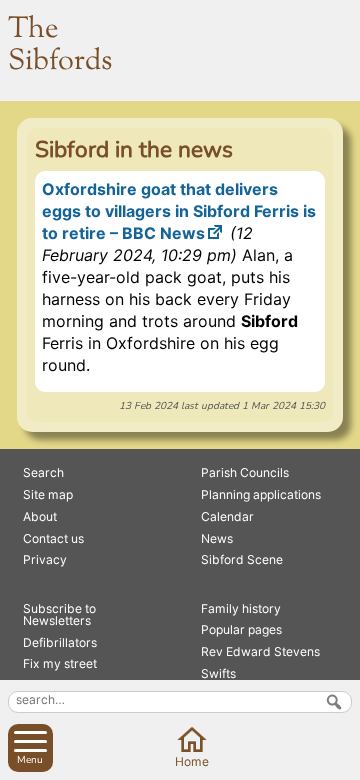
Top (341, 761)
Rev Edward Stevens (260, 651)
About (40, 516)
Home (192, 761)
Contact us (53, 538)
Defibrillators (60, 642)
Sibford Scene (242, 559)
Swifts (218, 673)
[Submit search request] (334, 702)
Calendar (227, 516)
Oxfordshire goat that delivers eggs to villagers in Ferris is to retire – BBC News (179, 211)
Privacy (45, 559)
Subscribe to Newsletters (59, 614)
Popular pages (241, 629)
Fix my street (60, 663)
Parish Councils (245, 472)
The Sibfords (60, 46)
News (217, 538)
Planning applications (261, 494)
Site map (48, 494)
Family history (241, 608)
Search (43, 472)
